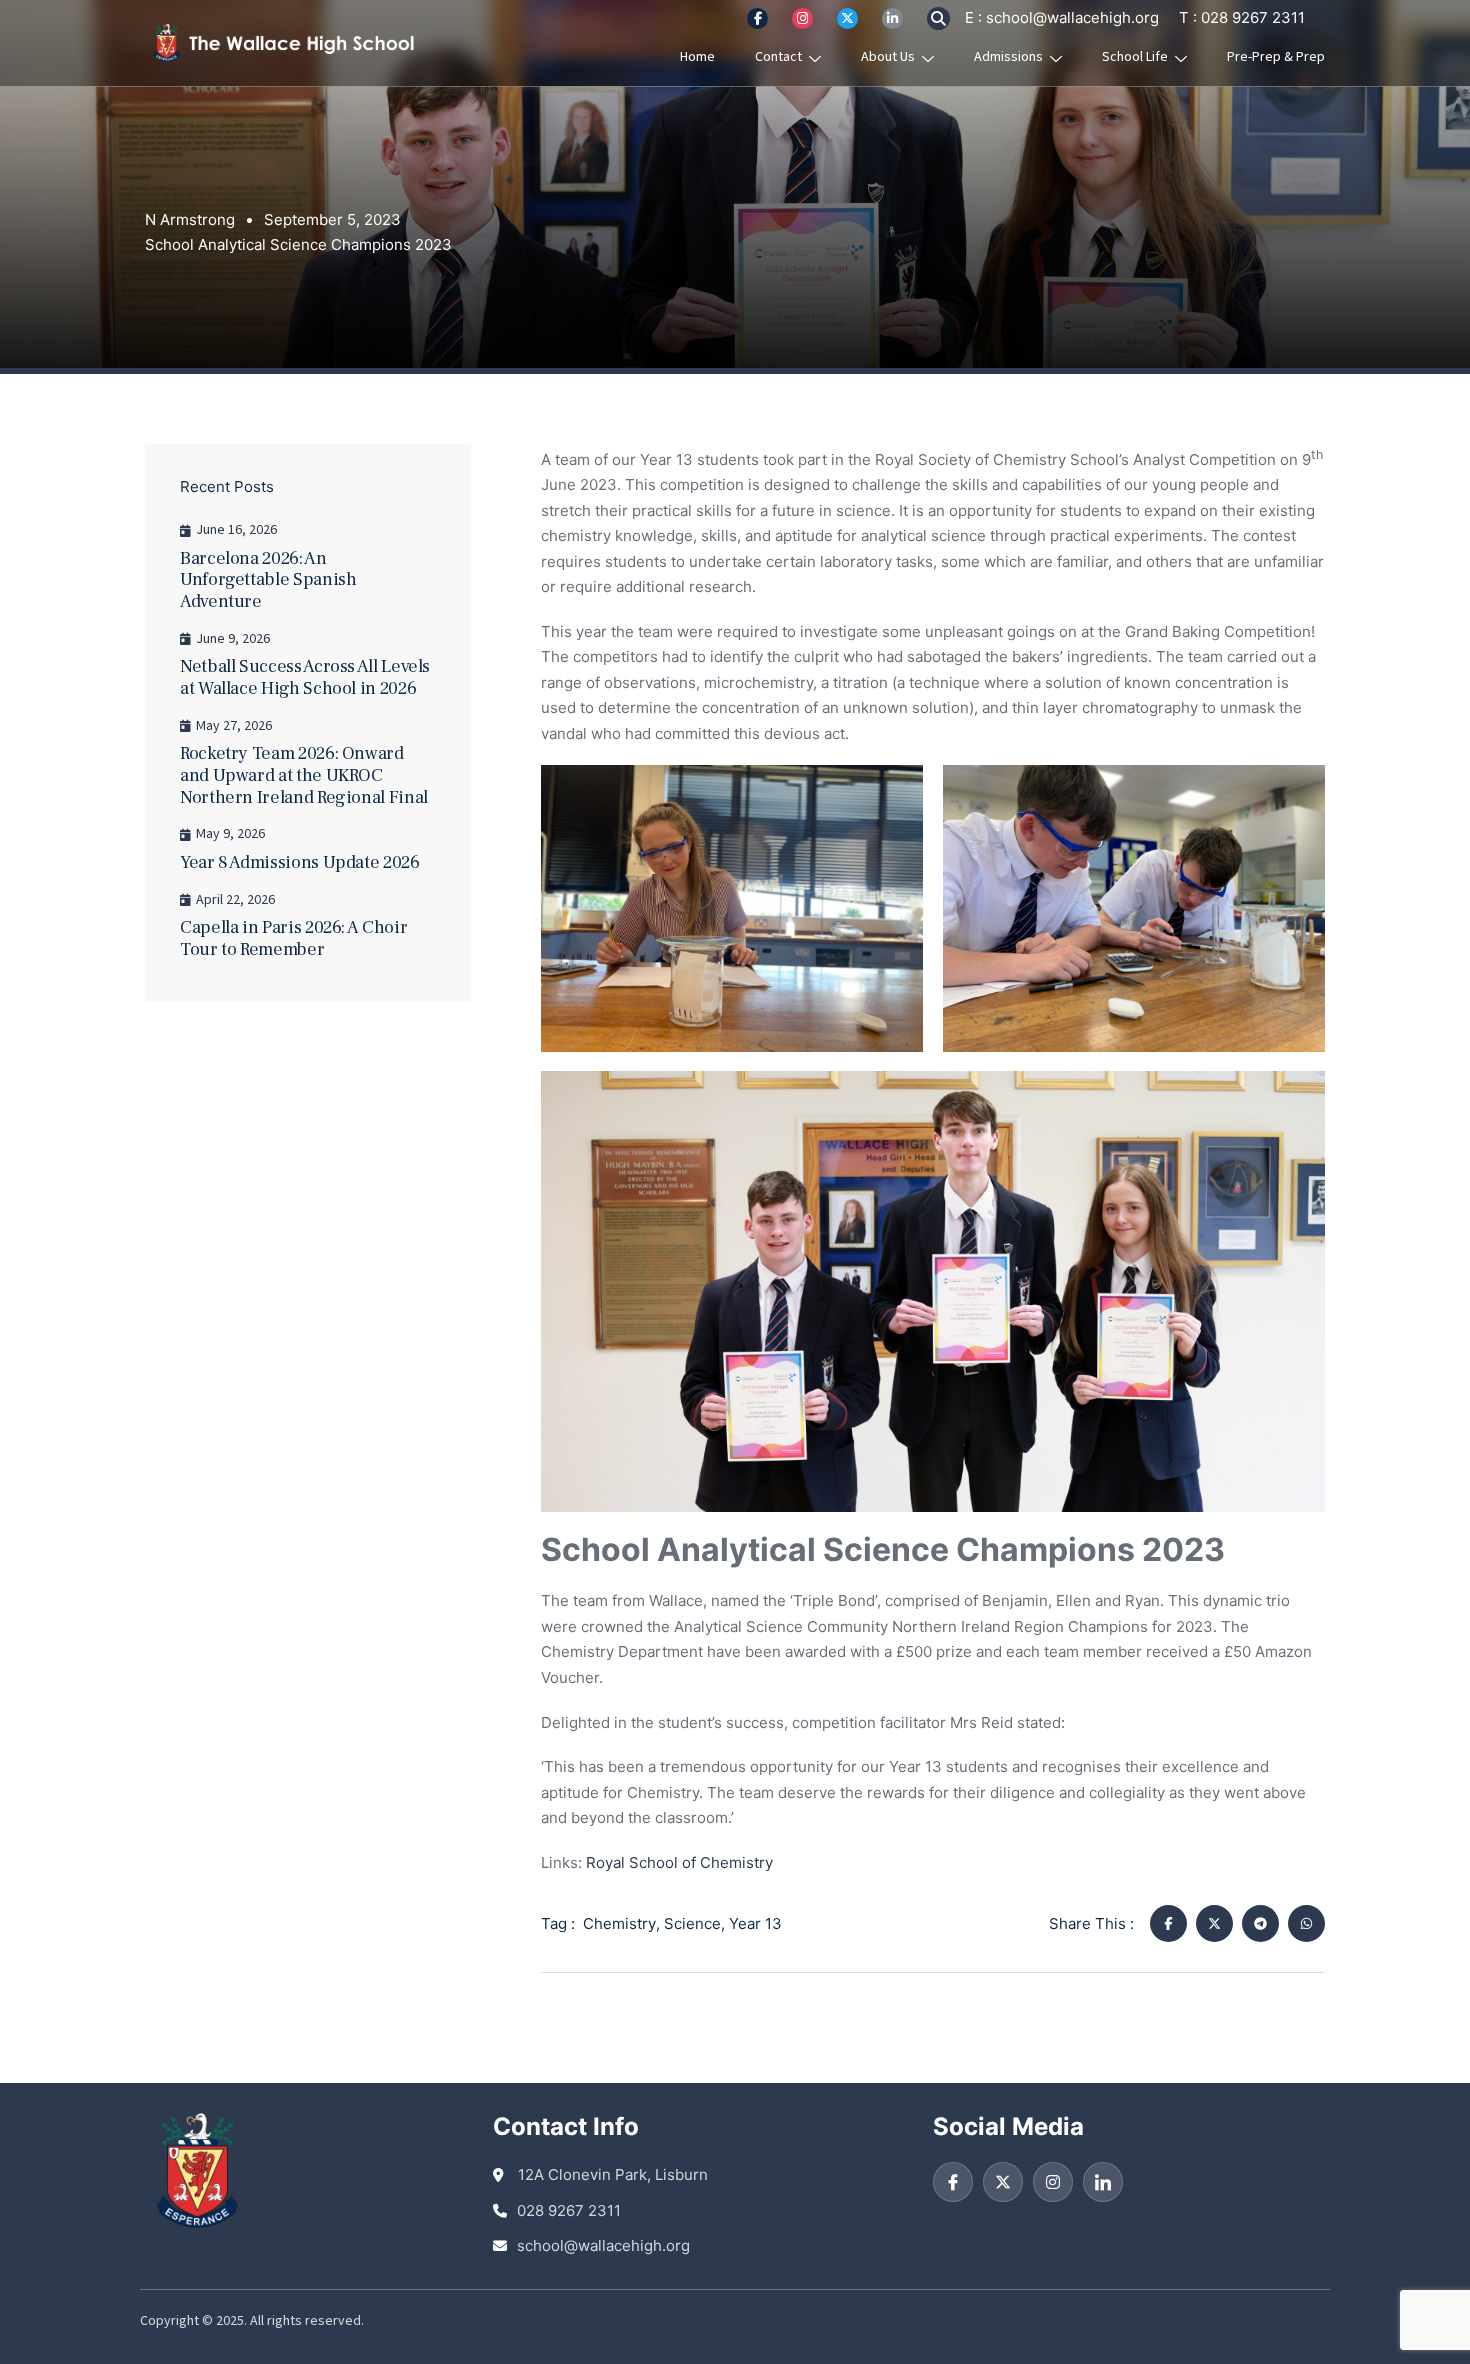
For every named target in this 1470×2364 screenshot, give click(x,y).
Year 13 (755, 1923)
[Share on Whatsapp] (1306, 1923)
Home (697, 57)
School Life (1135, 57)
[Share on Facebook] (1168, 1923)
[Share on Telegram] (1260, 1923)
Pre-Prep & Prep (1276, 57)
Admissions (1008, 57)
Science (692, 1923)
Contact (778, 57)
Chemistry (619, 1923)
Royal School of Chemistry (679, 1862)
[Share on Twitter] (1214, 1923)
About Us (888, 57)
